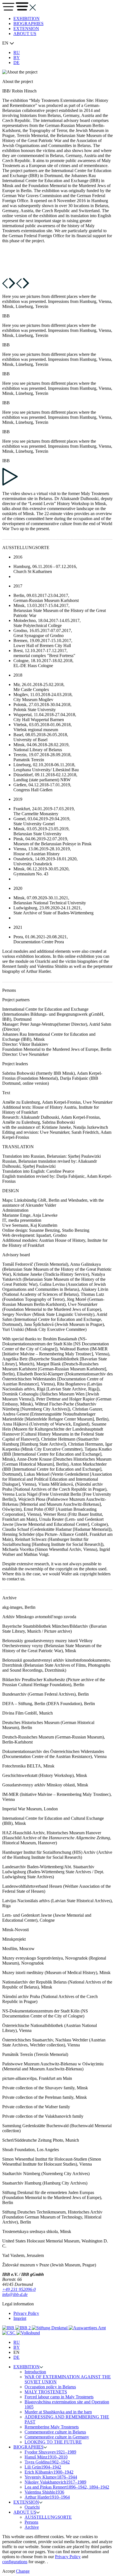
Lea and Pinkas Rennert (67, 2487)
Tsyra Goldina (47, 2462)
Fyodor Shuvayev (50, 2452)
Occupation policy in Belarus (50, 2387)
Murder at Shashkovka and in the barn (58, 2412)
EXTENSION (26, 29)
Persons (31, 2522)
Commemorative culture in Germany (57, 2437)
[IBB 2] (24, 2328)
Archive (32, 2527)
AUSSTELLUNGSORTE (48, 2517)
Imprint (20, 2318)
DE (16, 63)
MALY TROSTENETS (46, 2392)
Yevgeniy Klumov (51, 2477)
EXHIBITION (27, 19)
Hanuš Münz (46, 2457)
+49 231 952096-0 (19, 2289)
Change (23, 2571)
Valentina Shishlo (44, 2492)
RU (17, 52)
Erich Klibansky (49, 2472)
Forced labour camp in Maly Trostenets (59, 2397)
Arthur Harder (47, 2497)
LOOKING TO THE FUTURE (53, 2442)
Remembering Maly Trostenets (52, 2427)
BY (17, 57)
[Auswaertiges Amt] (87, 2328)
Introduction (35, 2372)
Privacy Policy (26, 2313)
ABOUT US (25, 34)
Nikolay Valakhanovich (55, 2482)
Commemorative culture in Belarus (55, 2432)
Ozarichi (32, 2507)
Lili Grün (43, 2467)
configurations (15, 2562)
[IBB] (9, 2328)
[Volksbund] (28, 2333)
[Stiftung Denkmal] (50, 2328)
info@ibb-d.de (15, 2294)
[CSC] (9, 2333)
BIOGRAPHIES (28, 24)
